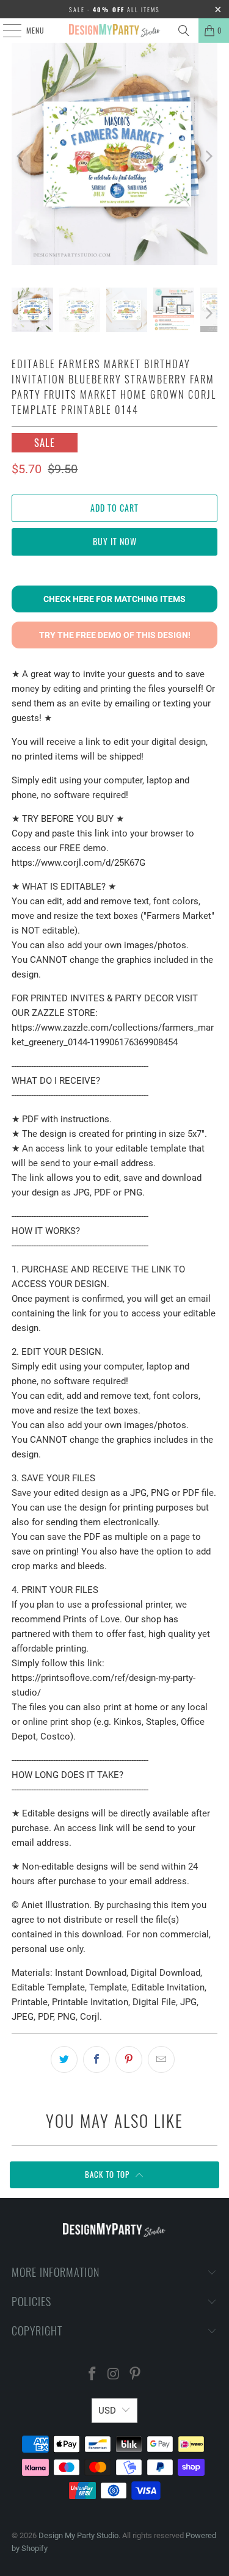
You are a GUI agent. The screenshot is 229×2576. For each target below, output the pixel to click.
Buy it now (115, 541)
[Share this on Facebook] (96, 2059)
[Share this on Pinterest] (129, 2059)
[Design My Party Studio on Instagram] (114, 2375)
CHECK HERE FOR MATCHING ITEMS (114, 599)
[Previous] (21, 156)
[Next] (208, 156)
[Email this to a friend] (161, 2059)
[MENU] (5, 31)
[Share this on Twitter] (64, 2059)
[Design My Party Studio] (115, 31)
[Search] (184, 31)
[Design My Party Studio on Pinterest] (135, 2375)
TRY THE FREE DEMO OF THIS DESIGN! (115, 635)
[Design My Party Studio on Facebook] (93, 2375)
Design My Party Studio (78, 2535)
